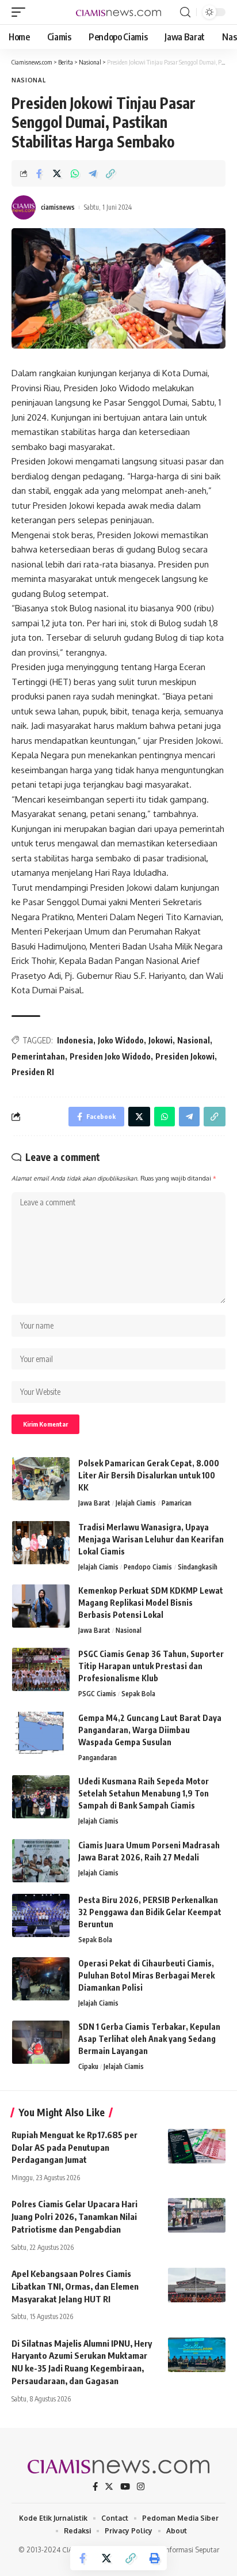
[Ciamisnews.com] (119, 12)
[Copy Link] (110, 173)
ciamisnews (58, 207)
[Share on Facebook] (39, 173)
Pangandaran (98, 1758)
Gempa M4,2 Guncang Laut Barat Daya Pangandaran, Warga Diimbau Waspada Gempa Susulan (150, 1730)
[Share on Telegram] (93, 173)
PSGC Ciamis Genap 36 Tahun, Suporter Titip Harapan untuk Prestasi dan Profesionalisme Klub (151, 1666)
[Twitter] (109, 2487)
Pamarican (177, 1503)
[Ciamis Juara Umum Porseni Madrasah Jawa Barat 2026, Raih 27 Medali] (41, 1861)
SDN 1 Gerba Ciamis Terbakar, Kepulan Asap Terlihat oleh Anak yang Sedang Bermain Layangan (149, 2039)
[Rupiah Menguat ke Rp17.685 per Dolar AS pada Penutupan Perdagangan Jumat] (197, 2146)
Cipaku (88, 2066)
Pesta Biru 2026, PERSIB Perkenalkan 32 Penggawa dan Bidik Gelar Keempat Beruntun (150, 1912)
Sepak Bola (138, 1694)
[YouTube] (125, 2487)
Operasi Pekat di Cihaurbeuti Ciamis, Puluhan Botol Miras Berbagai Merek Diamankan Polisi (146, 1975)
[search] (185, 12)
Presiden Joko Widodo (110, 1056)
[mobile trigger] (21, 12)
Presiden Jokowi (185, 1056)
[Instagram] (141, 2487)
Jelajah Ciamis (136, 1503)
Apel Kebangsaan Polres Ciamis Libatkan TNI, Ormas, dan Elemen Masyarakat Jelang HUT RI (75, 2286)
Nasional (29, 80)
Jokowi (160, 1040)
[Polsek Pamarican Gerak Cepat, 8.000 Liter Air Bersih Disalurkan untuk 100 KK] (41, 1479)
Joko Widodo (121, 1040)
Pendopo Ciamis (148, 1567)
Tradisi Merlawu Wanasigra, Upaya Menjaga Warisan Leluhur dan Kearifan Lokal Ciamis (151, 1539)
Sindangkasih (198, 1567)
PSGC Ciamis (97, 1694)
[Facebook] (95, 2487)
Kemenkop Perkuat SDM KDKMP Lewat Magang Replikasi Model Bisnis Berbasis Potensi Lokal (151, 1603)
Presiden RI (33, 1072)
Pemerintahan (38, 1056)
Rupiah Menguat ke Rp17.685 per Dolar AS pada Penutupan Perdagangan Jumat (74, 2147)
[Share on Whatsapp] (75, 173)
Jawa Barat (94, 1503)
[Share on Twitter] (57, 173)
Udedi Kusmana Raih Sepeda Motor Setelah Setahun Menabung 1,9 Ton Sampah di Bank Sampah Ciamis (144, 1793)
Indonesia (75, 1040)
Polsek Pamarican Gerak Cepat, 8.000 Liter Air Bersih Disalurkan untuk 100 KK (149, 1475)
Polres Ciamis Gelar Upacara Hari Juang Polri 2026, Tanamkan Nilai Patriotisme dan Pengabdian (74, 2216)
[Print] (155, 2558)
